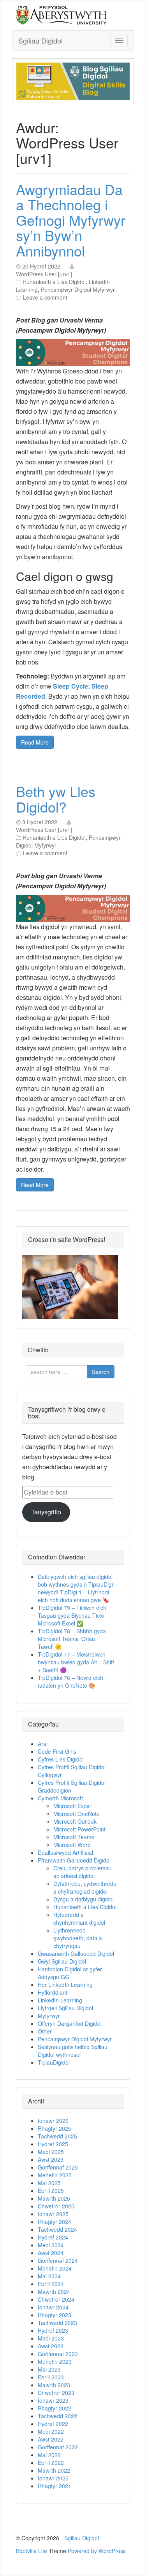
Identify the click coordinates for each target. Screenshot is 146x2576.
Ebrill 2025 (51, 2191)
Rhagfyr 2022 (55, 2408)
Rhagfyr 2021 (55, 2486)
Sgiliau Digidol (40, 40)
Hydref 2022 (53, 2424)
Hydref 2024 (53, 2237)
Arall (43, 1744)
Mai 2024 (49, 2276)
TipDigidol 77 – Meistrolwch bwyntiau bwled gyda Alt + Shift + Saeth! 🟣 (76, 1662)
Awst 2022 (51, 2439)
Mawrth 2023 (54, 2385)
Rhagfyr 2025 (55, 2128)
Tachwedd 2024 (57, 2229)
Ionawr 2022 (53, 2478)
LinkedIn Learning (60, 2000)
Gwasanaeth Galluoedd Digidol (76, 1953)
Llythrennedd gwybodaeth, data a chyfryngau (78, 1938)
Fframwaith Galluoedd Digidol (74, 1860)
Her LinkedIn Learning (65, 1985)
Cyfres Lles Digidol (61, 1759)
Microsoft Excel (72, 1806)
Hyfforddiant (53, 1992)
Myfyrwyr (49, 2016)
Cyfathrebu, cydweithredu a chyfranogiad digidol (85, 1887)
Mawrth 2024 (54, 2292)
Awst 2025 (51, 2159)
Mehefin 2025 (55, 2175)
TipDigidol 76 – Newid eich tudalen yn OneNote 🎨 (70, 1681)
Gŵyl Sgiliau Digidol (62, 1961)
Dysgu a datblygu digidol (84, 1899)
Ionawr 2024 (53, 2307)
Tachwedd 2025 (57, 2136)
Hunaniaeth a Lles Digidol (54, 282)
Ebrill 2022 (51, 2463)
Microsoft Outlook (75, 1821)
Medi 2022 (51, 2431)
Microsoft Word (72, 1845)
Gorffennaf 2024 (58, 2260)
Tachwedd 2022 (57, 2416)
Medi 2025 (51, 2152)
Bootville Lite (32, 2551)
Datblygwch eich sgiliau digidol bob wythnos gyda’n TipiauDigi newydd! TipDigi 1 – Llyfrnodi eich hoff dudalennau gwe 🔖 (75, 1588)
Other (45, 2031)
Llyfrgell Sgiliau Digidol (65, 2008)
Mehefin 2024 (55, 2268)
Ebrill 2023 (51, 2377)
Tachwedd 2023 (57, 2323)
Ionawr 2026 (53, 2121)
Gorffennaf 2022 (58, 2447)
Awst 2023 (51, 2346)
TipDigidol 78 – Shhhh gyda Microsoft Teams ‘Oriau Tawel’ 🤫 (72, 1639)
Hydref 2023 (53, 2330)
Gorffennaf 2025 (58, 2167)
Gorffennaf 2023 (58, 2354)
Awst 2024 (51, 2253)
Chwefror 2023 (56, 2393)
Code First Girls (57, 1751)
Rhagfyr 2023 (55, 2315)
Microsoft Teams (74, 1837)
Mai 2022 (49, 2455)
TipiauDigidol (54, 2062)
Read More (35, 742)
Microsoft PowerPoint (79, 1829)
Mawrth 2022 (54, 2470)
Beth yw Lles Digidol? (56, 799)
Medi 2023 (51, 2338)
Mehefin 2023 (55, 2361)
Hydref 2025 (53, 2144)
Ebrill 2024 (51, 2284)
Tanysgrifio (46, 1512)
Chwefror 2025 (56, 2206)
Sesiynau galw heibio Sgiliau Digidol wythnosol (73, 2051)
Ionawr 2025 (53, 2214)
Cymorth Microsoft (60, 1798)
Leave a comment (45, 297)
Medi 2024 (51, 2245)
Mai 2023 (49, 2369)
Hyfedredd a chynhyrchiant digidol (79, 1918)
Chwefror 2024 (56, 2299)
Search (101, 1372)
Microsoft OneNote (77, 1814)
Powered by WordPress (97, 2551)
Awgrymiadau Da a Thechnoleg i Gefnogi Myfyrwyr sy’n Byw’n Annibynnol (71, 220)
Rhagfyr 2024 (55, 2222)
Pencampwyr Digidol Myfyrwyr (78, 290)
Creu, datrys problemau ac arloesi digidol (83, 1872)
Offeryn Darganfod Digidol (70, 2023)
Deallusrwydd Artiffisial (65, 1852)
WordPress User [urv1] (44, 274)
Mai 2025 (49, 2183)
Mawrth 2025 (54, 2198)
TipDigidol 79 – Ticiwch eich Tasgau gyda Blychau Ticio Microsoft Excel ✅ (72, 1615)
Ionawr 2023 (53, 2400)
